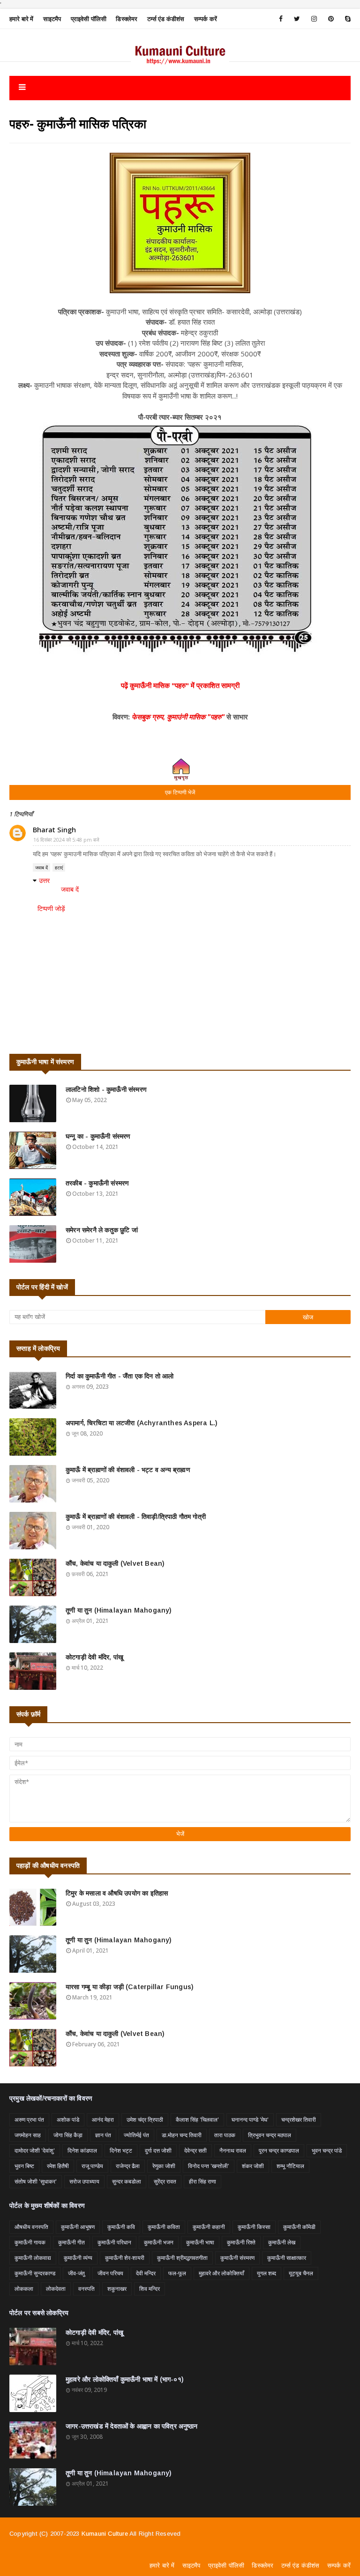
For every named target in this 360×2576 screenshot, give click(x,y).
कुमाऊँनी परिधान (114, 2242)
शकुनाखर (117, 2289)
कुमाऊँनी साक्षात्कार (287, 2258)
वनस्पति (86, 2289)
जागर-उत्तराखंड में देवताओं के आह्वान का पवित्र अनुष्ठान (131, 2426)
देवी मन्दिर (146, 2273)
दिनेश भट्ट (121, 2150)
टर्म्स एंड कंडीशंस (166, 19)
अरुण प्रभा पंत (29, 2120)
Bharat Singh (54, 829)
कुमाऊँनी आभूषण (78, 2227)
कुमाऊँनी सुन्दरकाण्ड (35, 2273)
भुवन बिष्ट (24, 2166)
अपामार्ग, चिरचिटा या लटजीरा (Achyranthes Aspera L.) (142, 1423)
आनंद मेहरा (103, 2120)
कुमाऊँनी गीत (71, 2242)
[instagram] (314, 19)
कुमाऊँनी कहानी (209, 2227)
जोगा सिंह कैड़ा (68, 2135)
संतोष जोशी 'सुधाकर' (36, 2181)
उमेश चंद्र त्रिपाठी (145, 2120)
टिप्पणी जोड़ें (51, 908)
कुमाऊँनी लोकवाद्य (33, 2258)
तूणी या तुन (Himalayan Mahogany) (119, 1610)
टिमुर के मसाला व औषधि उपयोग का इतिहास (117, 1893)
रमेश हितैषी (58, 2166)
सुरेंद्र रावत (165, 2181)
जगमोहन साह (28, 2135)
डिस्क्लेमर (127, 19)
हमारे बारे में (22, 19)
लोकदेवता (56, 2289)
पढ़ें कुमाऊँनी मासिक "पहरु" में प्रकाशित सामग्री (180, 685)
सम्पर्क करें (206, 19)
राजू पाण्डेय (92, 2166)
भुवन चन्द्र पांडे (327, 2150)
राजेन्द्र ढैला (128, 2166)
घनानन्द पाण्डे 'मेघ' (250, 2120)
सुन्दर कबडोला (127, 2181)
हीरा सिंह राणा (202, 2181)
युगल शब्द (266, 2273)
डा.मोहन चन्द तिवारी (182, 2135)
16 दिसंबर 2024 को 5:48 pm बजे (66, 840)
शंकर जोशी (253, 2166)
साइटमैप (52, 19)
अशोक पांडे (68, 2120)
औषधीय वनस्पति (31, 2227)
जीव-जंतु (76, 2273)
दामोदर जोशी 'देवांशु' (35, 2150)
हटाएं (59, 867)
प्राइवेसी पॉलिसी (89, 19)
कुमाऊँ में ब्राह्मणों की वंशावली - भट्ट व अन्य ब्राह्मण (128, 1470)
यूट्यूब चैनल (301, 2273)
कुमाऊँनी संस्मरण (237, 2258)
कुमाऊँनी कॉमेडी (299, 2227)
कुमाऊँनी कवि (121, 2227)
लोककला (24, 2289)
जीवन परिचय (110, 2273)
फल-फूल (177, 2273)
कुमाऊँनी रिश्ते (241, 2242)
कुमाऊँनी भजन (159, 2242)
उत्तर (44, 880)
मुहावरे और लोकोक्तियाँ (221, 2273)
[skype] (346, 19)
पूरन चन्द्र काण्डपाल (279, 2150)
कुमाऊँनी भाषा (200, 2242)
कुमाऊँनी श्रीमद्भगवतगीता (182, 2258)
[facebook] (281, 19)
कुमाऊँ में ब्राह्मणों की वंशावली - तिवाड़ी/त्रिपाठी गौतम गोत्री (136, 1517)
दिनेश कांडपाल (82, 2150)
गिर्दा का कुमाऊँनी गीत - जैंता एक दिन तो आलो (120, 1376)
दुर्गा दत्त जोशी (158, 2150)
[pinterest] (331, 19)
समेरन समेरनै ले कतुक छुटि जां (102, 1230)
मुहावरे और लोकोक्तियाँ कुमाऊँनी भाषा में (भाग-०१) (125, 2379)
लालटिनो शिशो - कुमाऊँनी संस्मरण (106, 1089)
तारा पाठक (225, 2135)
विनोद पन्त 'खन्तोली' (209, 2166)
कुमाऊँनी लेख (282, 2242)
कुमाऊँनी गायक (30, 2242)
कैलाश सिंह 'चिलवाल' (197, 2120)
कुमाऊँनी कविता (164, 2227)
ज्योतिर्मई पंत (136, 2135)
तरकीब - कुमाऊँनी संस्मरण (97, 1183)
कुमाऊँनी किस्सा (254, 2227)
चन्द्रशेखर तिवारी (299, 2120)
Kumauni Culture (105, 2534)
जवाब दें (41, 867)
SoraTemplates (90, 2556)
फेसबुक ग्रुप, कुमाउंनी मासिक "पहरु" (178, 717)
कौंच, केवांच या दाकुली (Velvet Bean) (115, 1563)
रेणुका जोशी (164, 2166)
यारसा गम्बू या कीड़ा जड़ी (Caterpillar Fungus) (130, 1987)
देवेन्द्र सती (195, 2150)
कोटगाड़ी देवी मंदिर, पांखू (94, 1657)
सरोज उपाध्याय (84, 2181)
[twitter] (297, 19)
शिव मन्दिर (150, 2289)
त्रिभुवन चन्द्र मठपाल (270, 2135)
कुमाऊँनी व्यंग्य (78, 2258)
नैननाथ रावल (233, 2150)
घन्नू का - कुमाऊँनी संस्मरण (98, 1136)
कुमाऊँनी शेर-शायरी (125, 2258)
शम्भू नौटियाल (290, 2166)
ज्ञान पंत (103, 2135)
